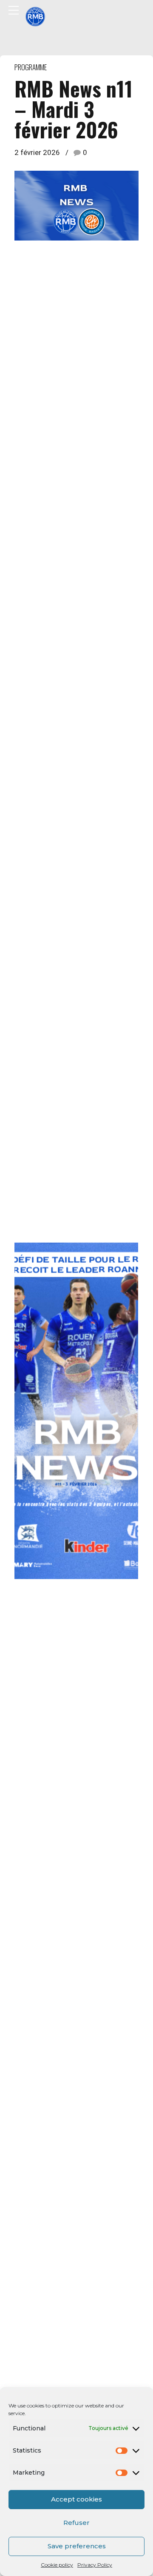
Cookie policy (57, 2565)
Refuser (76, 2523)
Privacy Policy (95, 2565)
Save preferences (77, 2546)
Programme (31, 67)
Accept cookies (76, 2499)
